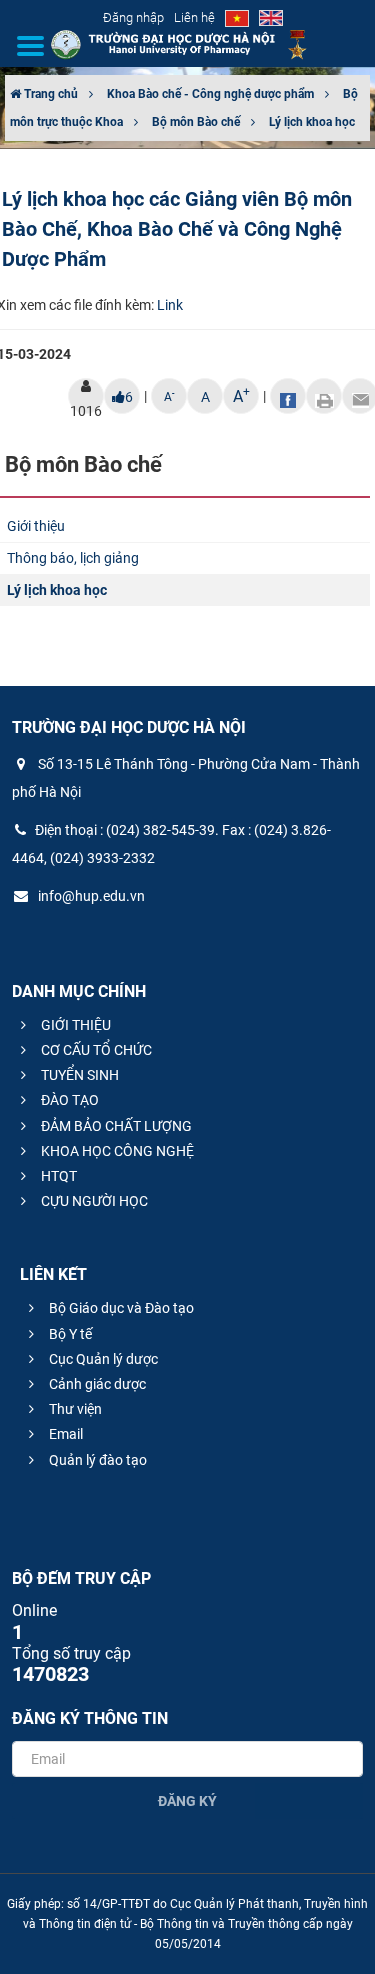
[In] (324, 396)
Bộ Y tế (69, 1334)
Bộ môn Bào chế (196, 122)
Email (64, 1434)
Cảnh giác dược (96, 1384)
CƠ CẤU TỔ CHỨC (95, 1050)
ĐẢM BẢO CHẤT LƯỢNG (115, 1126)
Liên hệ (194, 17)
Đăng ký (187, 1801)
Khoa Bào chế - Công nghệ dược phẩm (210, 94)
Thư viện (74, 1409)
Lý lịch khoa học (312, 122)
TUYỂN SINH (78, 1075)
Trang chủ (49, 94)
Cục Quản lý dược (102, 1359)
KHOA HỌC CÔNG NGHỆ (116, 1151)
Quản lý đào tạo (96, 1460)
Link (170, 305)
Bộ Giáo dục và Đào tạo (120, 1308)
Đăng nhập (133, 17)
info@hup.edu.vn (90, 896)
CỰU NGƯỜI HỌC (93, 1201)
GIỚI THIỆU (74, 1025)
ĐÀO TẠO (68, 1100)
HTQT (57, 1176)
